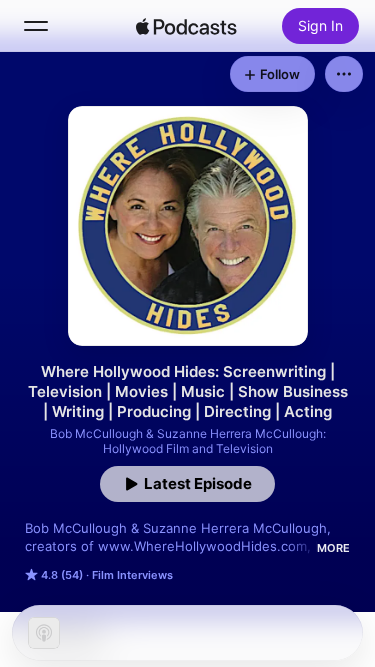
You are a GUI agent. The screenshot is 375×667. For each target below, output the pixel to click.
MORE (333, 548)
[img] (187, 26)
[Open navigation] (36, 26)
